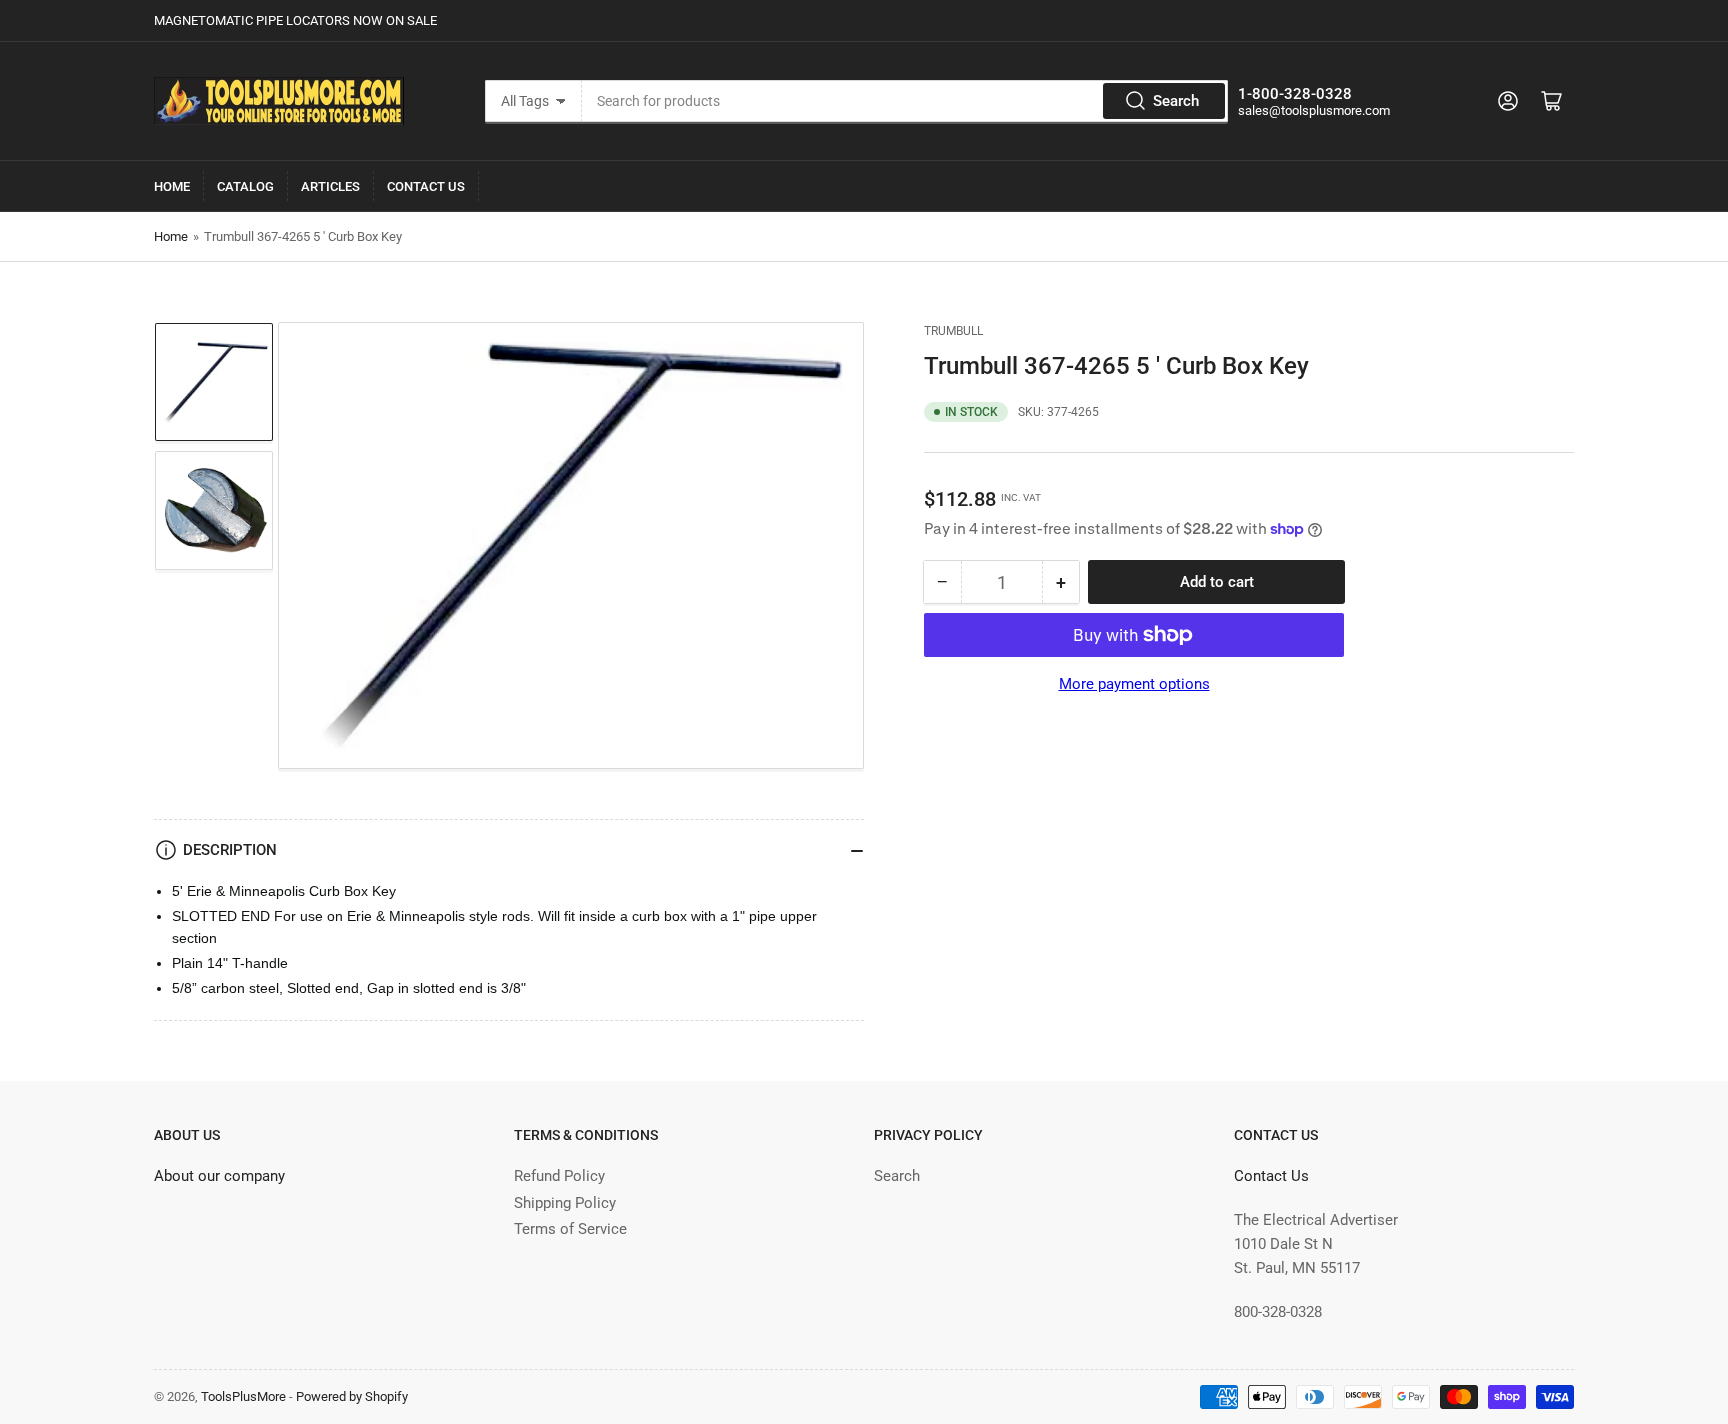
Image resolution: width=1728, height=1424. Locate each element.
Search (1176, 101)
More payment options (1134, 684)
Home (172, 186)
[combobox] (905, 101)
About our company (219, 1176)
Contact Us (426, 186)
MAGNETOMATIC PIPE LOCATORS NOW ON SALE (295, 20)
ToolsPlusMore (245, 1396)
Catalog (245, 186)
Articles (330, 186)
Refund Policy (559, 1176)
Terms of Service (570, 1229)
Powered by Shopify (352, 1396)
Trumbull (953, 331)
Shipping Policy (565, 1203)
